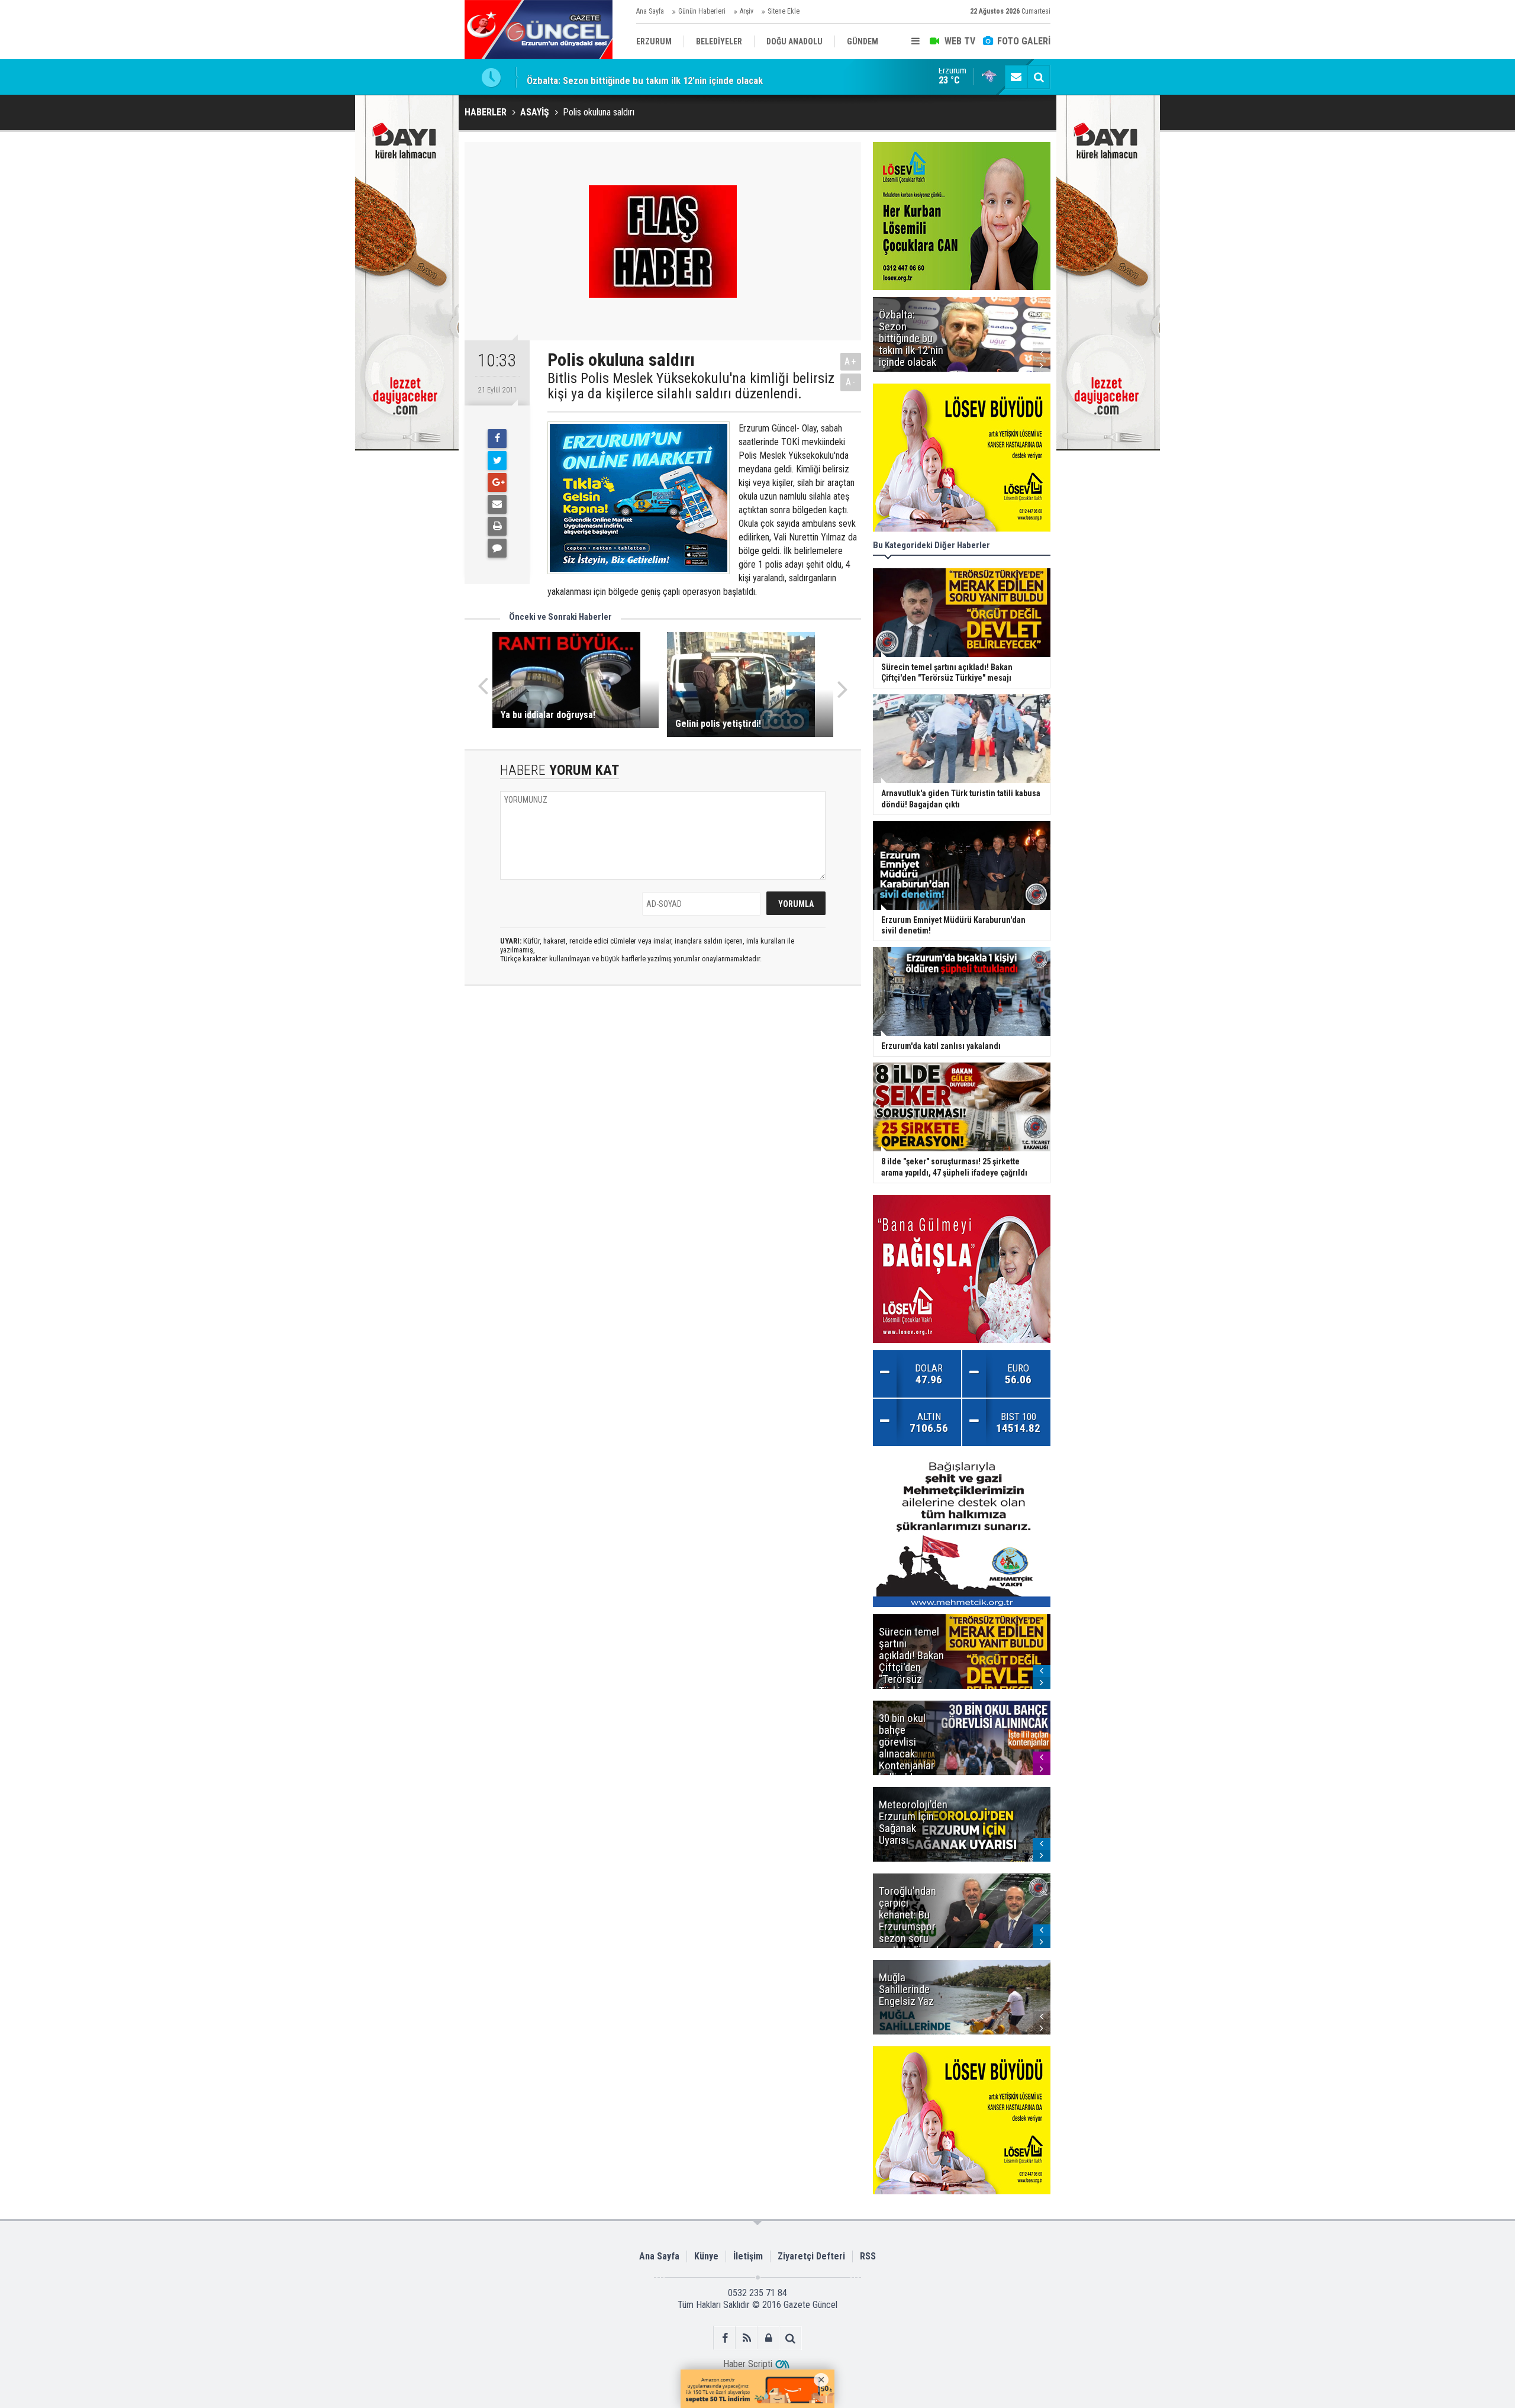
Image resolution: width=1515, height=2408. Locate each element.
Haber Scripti (748, 2364)
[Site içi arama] (1039, 77)
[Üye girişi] (768, 2338)
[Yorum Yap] (497, 548)
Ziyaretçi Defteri (811, 2256)
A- (851, 382)
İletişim (748, 2256)
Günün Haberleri (702, 11)
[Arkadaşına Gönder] (497, 504)
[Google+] (497, 482)
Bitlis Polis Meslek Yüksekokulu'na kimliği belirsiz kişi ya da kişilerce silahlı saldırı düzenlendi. (691, 386)
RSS (868, 2256)
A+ (851, 361)
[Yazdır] (497, 526)
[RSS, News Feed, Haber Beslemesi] (747, 2338)
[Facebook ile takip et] (725, 2338)
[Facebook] (497, 439)
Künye (706, 2256)
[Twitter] (497, 461)
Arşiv (747, 11)
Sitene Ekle (784, 11)
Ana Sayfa (650, 11)
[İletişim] (1016, 77)
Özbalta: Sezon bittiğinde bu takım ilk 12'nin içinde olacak (645, 77)
